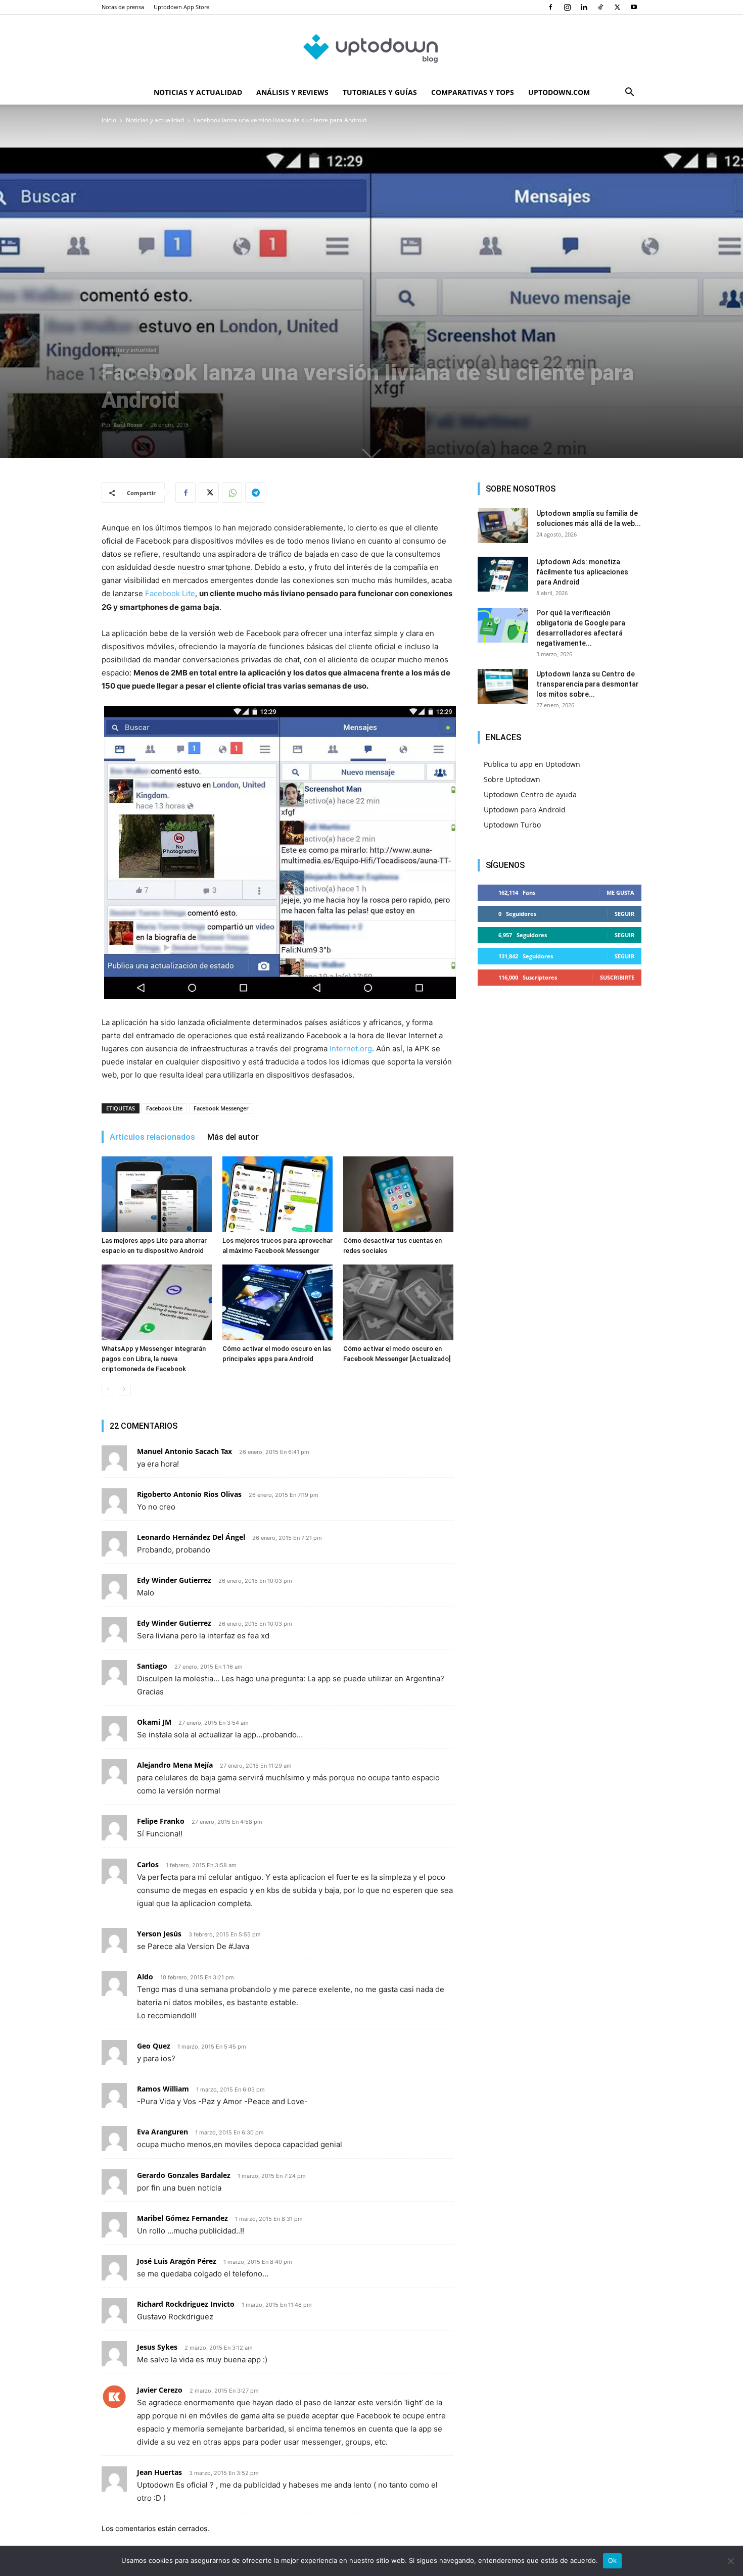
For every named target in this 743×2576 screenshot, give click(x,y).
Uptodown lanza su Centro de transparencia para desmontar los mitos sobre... (588, 684)
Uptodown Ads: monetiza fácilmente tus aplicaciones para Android (582, 572)
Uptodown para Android (525, 810)
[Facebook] (550, 7)
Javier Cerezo (160, 2390)
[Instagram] (567, 7)
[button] (629, 93)
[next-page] (124, 1389)
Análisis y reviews (292, 92)
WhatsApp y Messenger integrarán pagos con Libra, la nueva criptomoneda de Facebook (154, 1359)
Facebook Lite (170, 593)
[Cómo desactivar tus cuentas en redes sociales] (398, 1194)
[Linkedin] (584, 7)
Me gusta (620, 892)
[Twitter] (617, 7)
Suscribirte (617, 977)
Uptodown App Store (181, 7)
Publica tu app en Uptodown (532, 764)
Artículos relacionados (152, 1137)
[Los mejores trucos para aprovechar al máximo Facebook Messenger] (277, 1194)
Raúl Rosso (128, 425)
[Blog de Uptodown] (371, 48)
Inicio (109, 120)
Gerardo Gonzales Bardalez (184, 2175)
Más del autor (233, 1137)
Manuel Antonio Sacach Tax (184, 1451)
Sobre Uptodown (512, 779)
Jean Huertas (159, 2472)
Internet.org (351, 1049)
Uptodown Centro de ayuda (530, 794)
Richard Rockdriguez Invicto (186, 2304)
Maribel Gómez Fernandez (182, 2218)
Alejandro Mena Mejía (175, 1765)
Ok (613, 2560)
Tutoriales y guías (380, 92)
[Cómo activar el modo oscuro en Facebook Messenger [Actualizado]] (398, 1302)
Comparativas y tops (473, 92)
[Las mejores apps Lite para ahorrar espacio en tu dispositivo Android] (157, 1194)
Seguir (624, 914)
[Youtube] (634, 7)
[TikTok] (600, 7)
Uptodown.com (559, 92)
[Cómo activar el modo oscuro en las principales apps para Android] (277, 1302)
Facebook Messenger (221, 1108)
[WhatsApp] (232, 493)
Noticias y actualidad (198, 92)
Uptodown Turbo (512, 825)
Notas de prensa (123, 7)
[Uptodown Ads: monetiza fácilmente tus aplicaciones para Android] (503, 574)
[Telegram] (255, 493)
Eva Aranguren (162, 2132)
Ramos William (163, 2089)
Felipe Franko (161, 1821)
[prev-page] (108, 1389)
